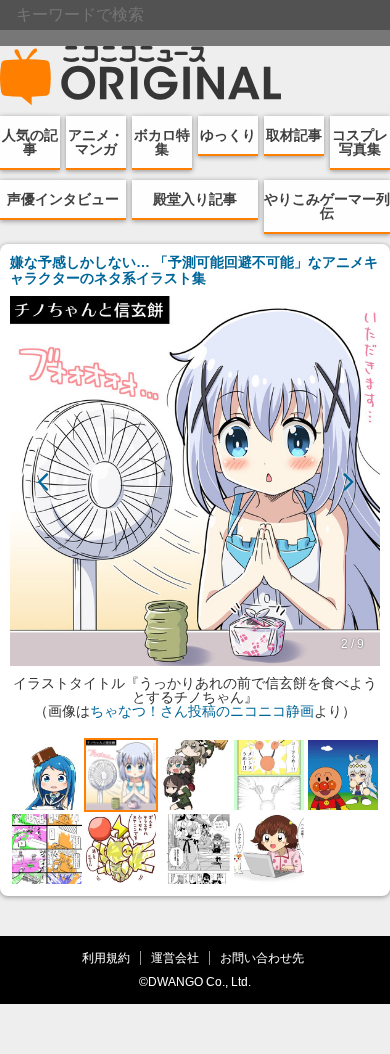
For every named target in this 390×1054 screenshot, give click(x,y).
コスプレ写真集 (360, 142)
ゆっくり (228, 135)
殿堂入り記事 (195, 199)
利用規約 (106, 957)
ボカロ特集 (162, 142)
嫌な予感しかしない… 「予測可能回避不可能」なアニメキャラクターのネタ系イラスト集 (194, 270)
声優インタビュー (63, 199)
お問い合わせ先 (262, 957)
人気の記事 (30, 142)
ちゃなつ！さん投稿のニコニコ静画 (202, 711)
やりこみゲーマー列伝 (327, 206)
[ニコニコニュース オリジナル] (141, 76)
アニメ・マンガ (96, 142)
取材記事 (294, 135)
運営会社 (175, 957)
